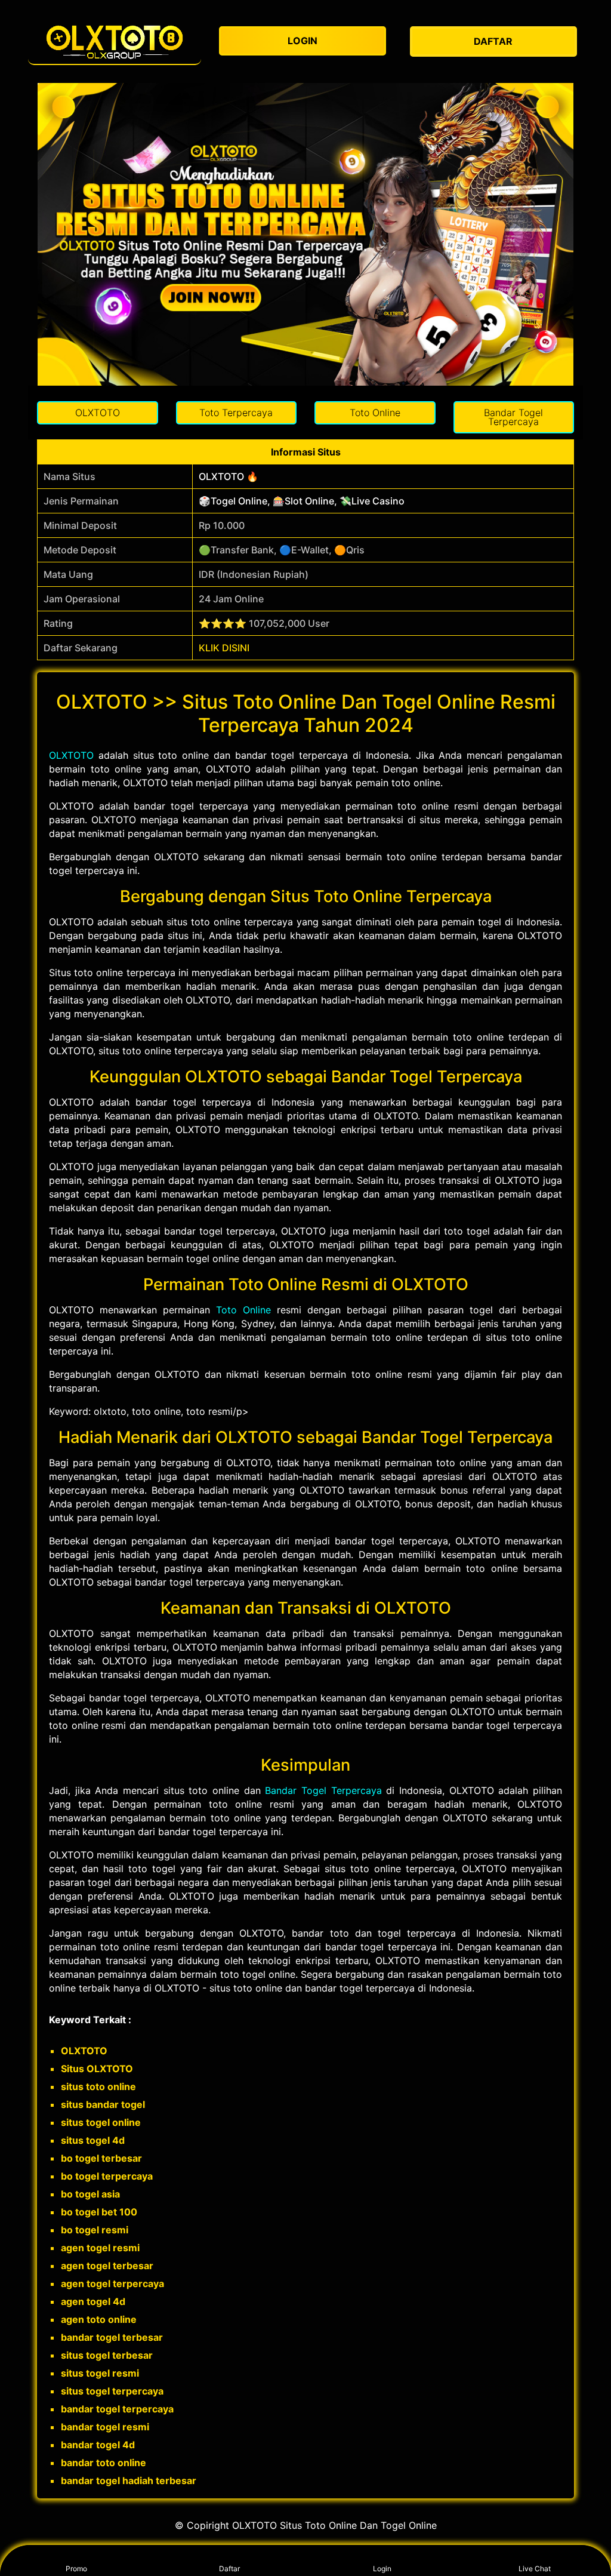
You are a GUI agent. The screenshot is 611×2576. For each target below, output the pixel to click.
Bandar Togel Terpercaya (323, 1790)
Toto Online (243, 1310)
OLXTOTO (71, 755)
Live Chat (535, 2569)
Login (382, 2569)
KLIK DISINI (224, 648)
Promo (76, 2569)
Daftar (229, 2569)
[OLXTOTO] (115, 41)
